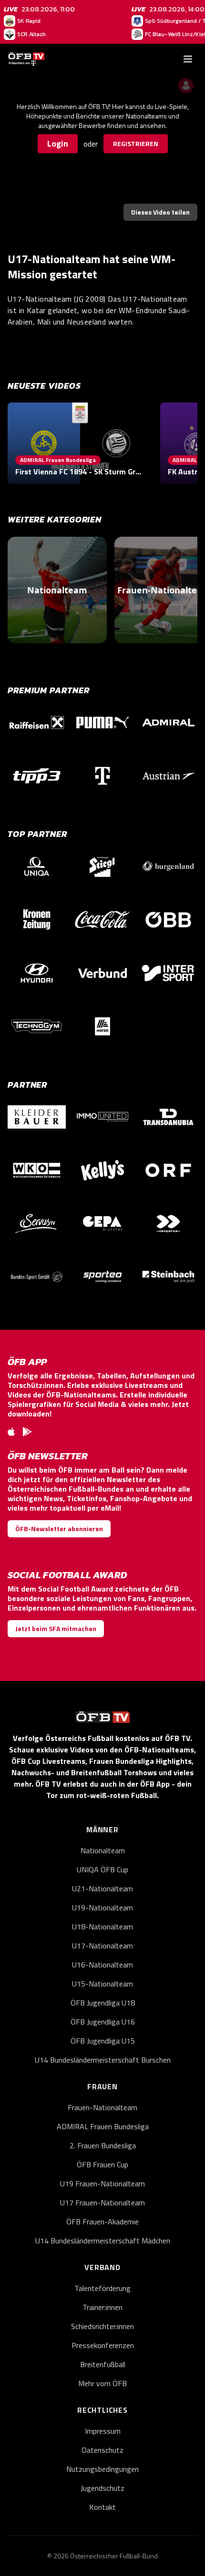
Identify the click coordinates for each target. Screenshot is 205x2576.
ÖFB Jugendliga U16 (103, 2022)
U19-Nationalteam (102, 1907)
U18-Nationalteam (102, 1927)
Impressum (103, 2431)
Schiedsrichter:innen (102, 2326)
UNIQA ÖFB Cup (102, 1869)
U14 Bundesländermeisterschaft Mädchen (103, 2241)
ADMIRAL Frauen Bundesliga (103, 2126)
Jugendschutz (102, 2488)
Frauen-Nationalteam (102, 2107)
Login (58, 143)
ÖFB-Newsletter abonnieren (59, 1529)
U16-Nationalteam (102, 1965)
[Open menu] (188, 59)
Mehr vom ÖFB (102, 2383)
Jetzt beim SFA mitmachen (56, 1628)
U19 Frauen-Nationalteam (102, 2183)
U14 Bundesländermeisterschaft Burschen (103, 2060)
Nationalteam (103, 1850)
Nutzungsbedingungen (102, 2469)
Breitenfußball (103, 2364)
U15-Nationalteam (102, 1984)
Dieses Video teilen (160, 212)
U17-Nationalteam (102, 1946)
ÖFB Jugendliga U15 (103, 2041)
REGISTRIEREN (136, 143)
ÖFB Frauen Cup (102, 2164)
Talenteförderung (102, 2288)
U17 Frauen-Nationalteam (102, 2202)
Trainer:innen (102, 2307)
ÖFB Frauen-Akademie (102, 2222)
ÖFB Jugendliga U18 (103, 2003)
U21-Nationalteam (102, 1888)
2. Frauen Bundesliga (103, 2145)
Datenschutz (102, 2450)
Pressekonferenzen (103, 2345)
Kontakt (102, 2507)
